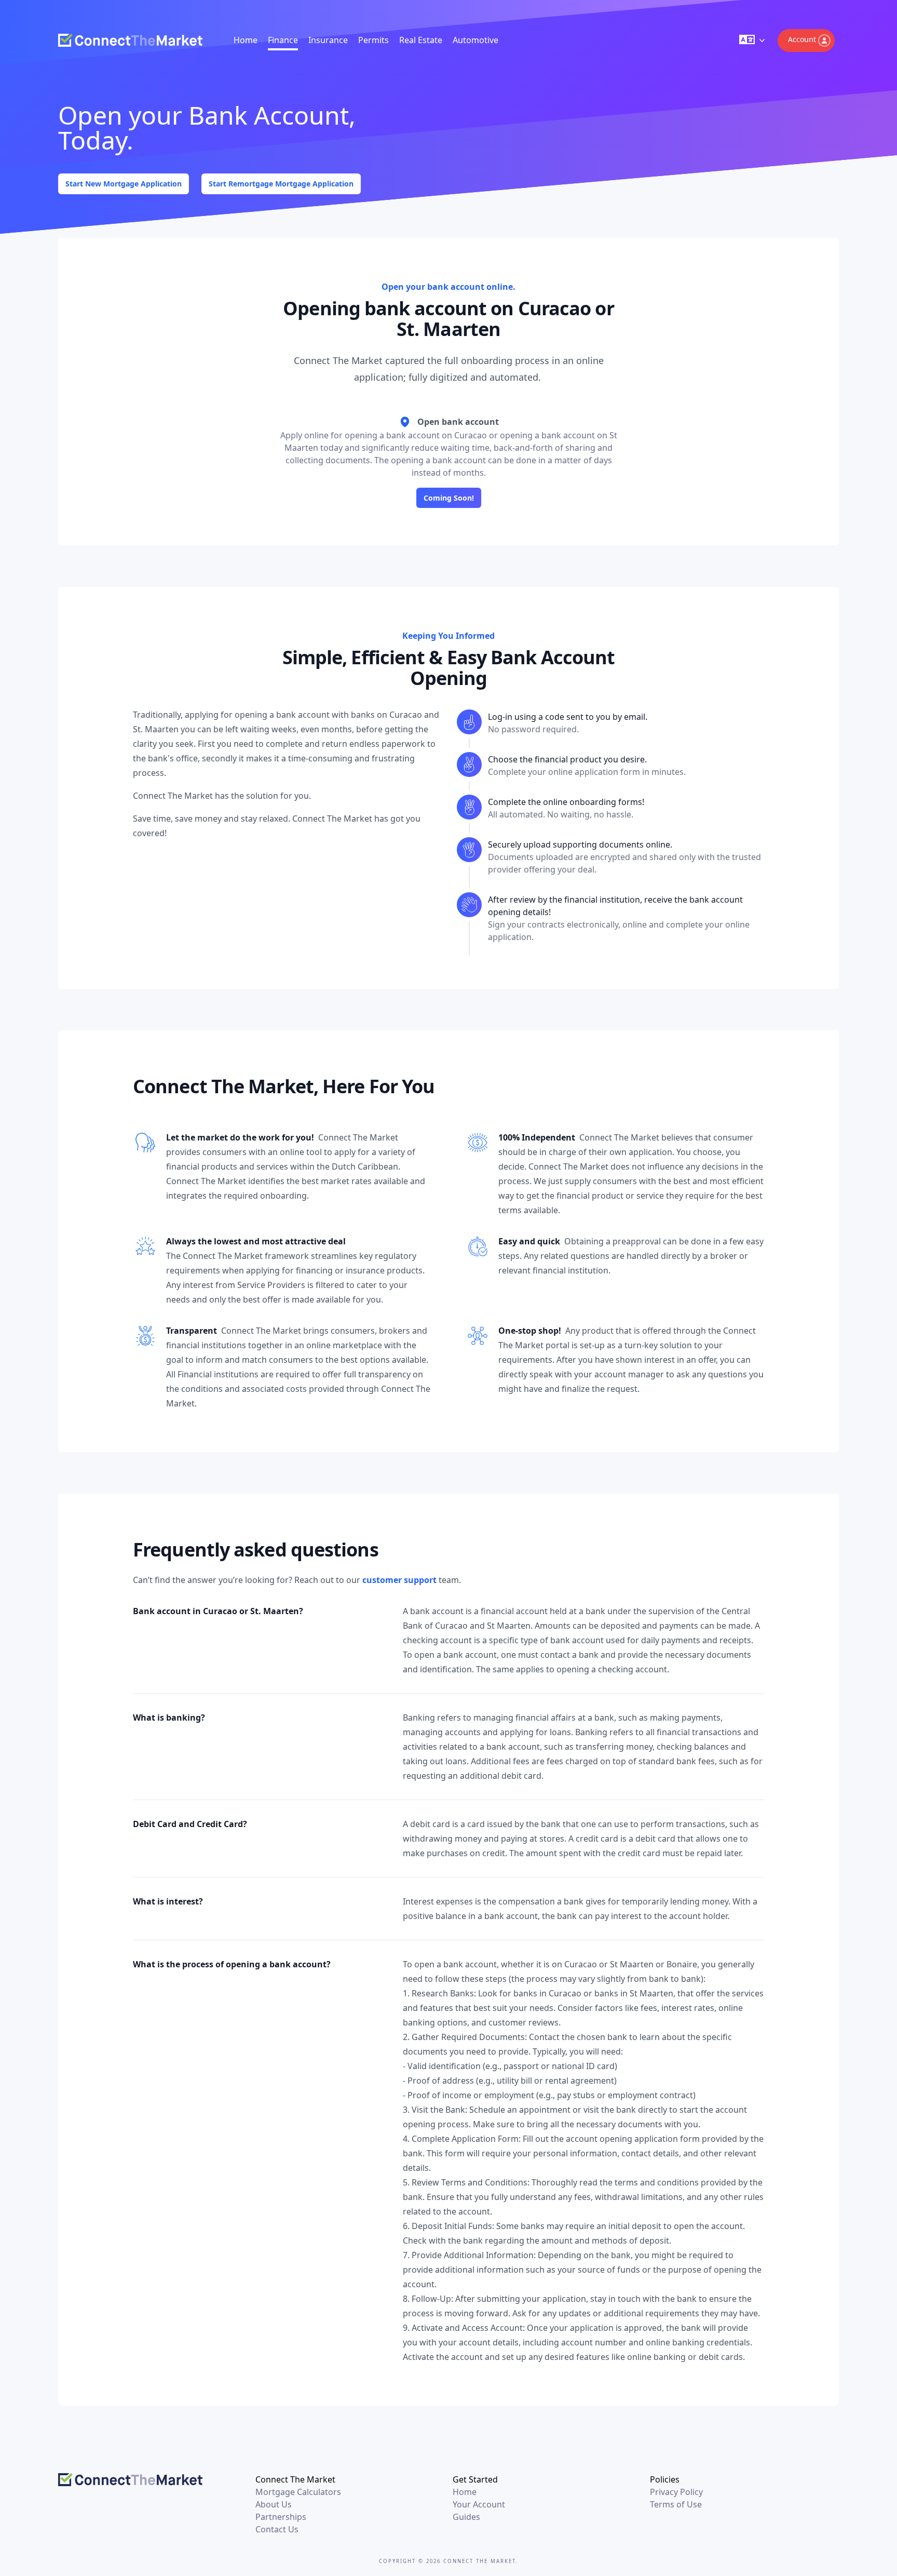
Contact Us (277, 2529)
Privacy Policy (676, 2492)
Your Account (479, 2504)
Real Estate (421, 40)
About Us (274, 2504)
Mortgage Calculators (298, 2492)
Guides (466, 2517)
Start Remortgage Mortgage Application (281, 184)
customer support (399, 1580)
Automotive (475, 40)
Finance (283, 40)
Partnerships (281, 2517)
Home (246, 40)
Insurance (328, 40)
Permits (373, 40)
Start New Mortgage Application (124, 184)
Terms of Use (676, 2504)
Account (802, 39)
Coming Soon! (449, 498)
